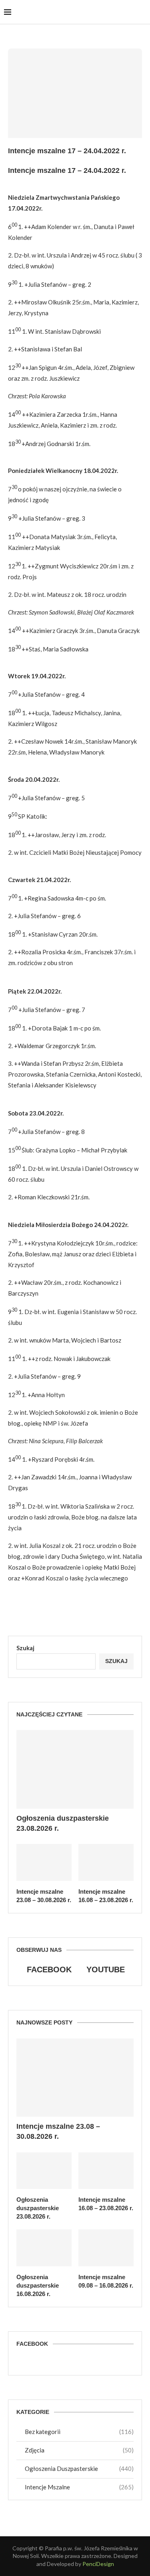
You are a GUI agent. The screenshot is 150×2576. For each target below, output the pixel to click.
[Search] (142, 12)
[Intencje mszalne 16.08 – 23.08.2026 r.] (106, 1862)
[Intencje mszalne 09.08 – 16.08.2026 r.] (106, 2248)
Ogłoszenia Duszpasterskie (79, 2468)
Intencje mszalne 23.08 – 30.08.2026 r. (44, 1896)
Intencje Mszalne (79, 2487)
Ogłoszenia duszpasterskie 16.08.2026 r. (38, 2285)
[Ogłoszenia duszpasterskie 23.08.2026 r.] (75, 1769)
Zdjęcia (79, 2450)
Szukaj (25, 1648)
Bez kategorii (79, 2432)
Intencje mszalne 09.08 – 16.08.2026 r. (106, 2281)
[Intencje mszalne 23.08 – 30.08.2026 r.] (44, 1862)
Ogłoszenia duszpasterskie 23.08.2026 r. (63, 1823)
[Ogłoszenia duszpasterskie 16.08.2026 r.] (44, 2248)
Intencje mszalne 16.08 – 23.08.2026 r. (106, 1896)
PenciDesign (98, 2564)
